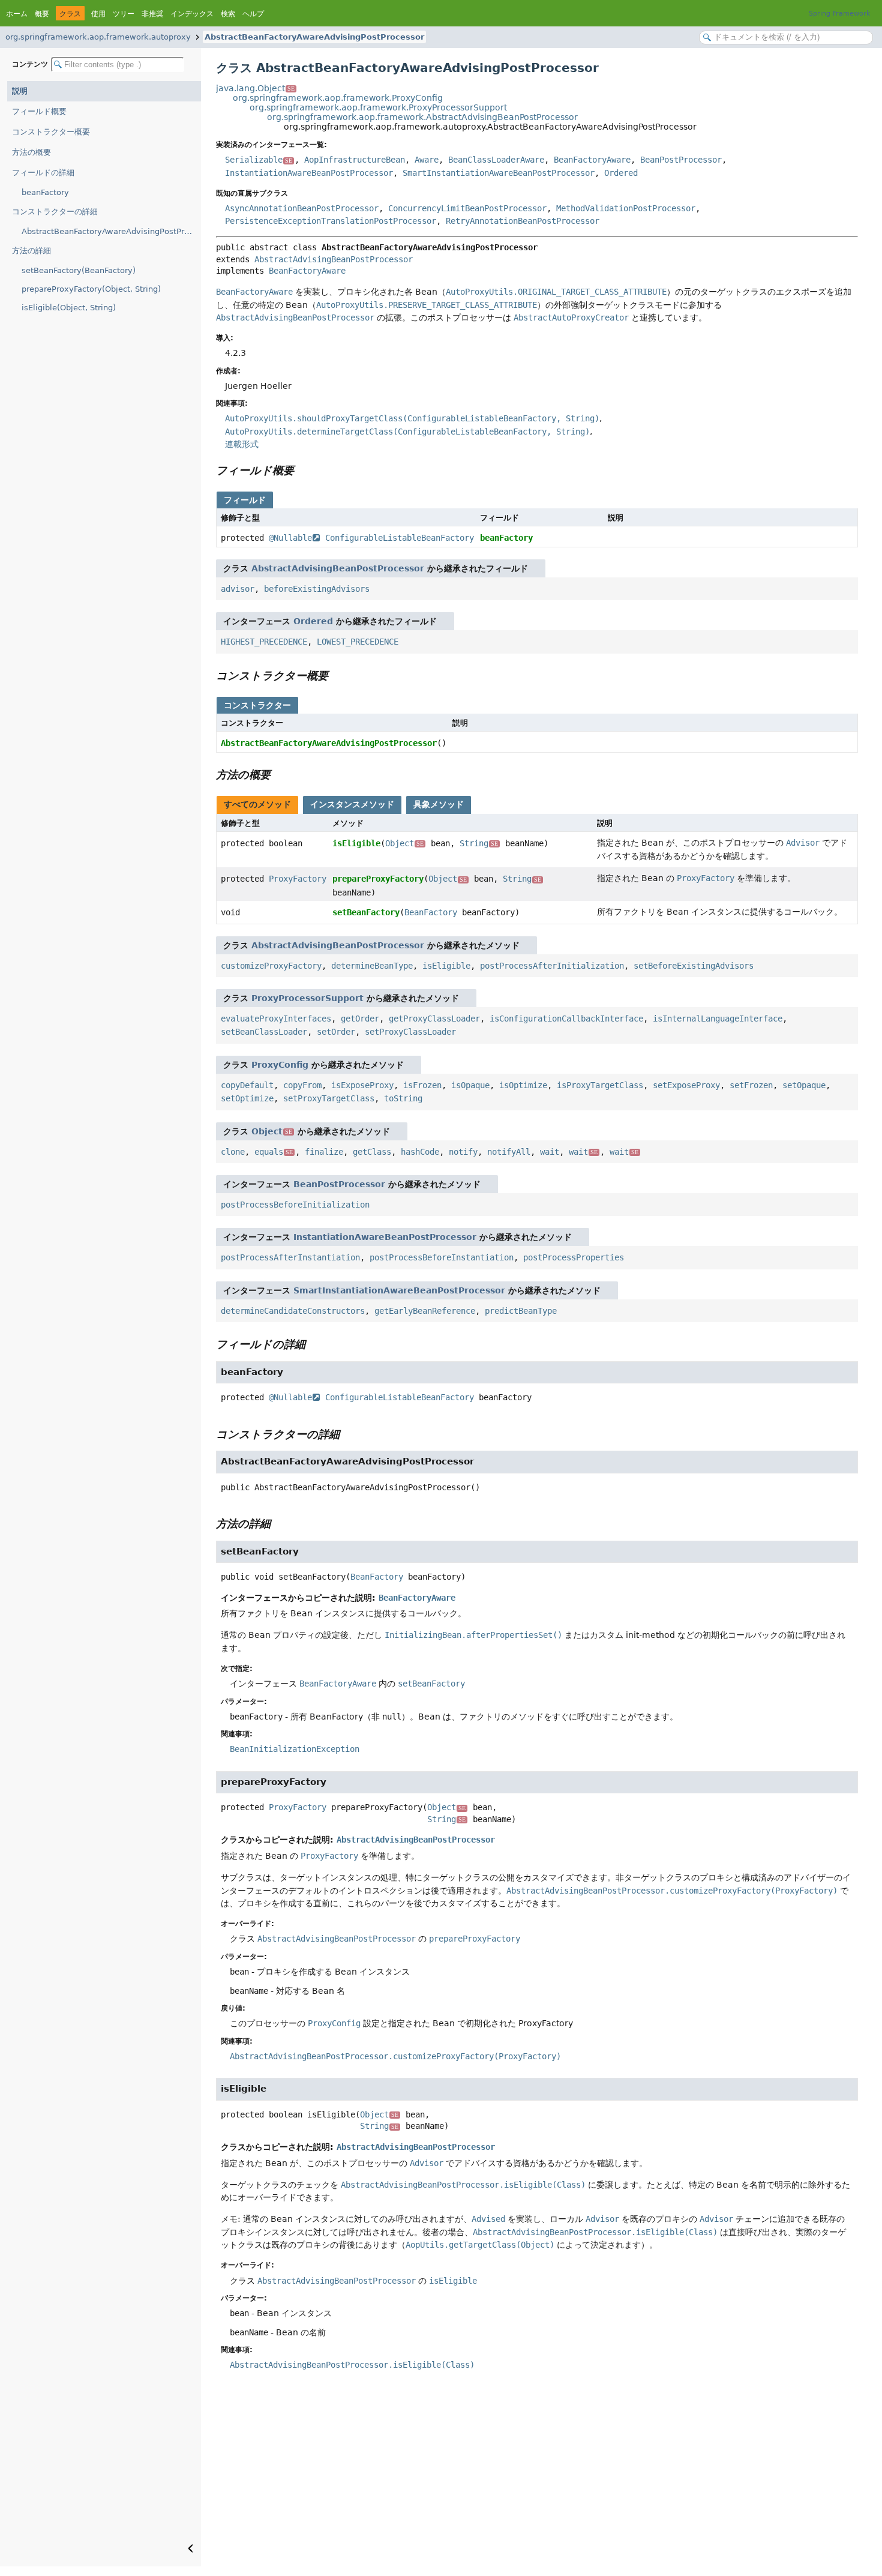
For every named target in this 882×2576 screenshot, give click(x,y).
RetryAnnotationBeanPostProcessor (523, 221)
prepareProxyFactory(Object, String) (91, 289)
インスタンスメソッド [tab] (352, 804)
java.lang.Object (255, 88)
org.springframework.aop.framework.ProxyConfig (338, 98)
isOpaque (470, 1085)
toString (403, 1098)
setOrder (336, 1032)
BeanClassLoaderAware (496, 160)
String (479, 843)
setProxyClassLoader (410, 1032)
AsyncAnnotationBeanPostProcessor (302, 208)
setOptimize (247, 1098)
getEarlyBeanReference (425, 1311)
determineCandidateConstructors (293, 1311)
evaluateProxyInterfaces (276, 1019)
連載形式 (242, 444)
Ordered (621, 173)
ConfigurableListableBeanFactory (400, 538)
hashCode (420, 1152)
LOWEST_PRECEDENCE (358, 642)
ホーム (17, 14)
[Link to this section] (302, 470)
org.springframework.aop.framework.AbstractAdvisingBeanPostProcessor (422, 117)
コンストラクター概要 (51, 132)
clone (233, 1152)
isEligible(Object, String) (69, 308)
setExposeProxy (686, 1085)
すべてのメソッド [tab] (257, 804)
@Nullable (290, 538)
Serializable (259, 160)
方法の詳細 (31, 251)
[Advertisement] (537, 2476)
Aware (427, 160)
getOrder (360, 1019)
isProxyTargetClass (600, 1085)
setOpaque (804, 1085)
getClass (372, 1152)
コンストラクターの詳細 (55, 212)
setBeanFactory (366, 912)
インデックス (192, 14)
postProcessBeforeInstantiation (442, 1257)
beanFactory (45, 192)
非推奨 (152, 14)
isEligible (356, 843)
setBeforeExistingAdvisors (694, 966)
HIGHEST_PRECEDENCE (264, 642)
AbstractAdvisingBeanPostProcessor (334, 259)
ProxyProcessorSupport (307, 998)
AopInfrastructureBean (355, 160)
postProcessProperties (574, 1257)
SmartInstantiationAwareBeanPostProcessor (499, 173)
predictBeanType (521, 1311)
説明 (20, 91)
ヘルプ (253, 14)
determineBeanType (372, 966)
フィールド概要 (39, 111)
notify (463, 1152)
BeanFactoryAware (592, 160)
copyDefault (247, 1085)
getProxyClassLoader (434, 1019)
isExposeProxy (362, 1085)
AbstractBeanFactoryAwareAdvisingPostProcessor (314, 37)
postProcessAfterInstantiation (290, 1257)
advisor (238, 589)
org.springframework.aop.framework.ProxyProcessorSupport (378, 107)
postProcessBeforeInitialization (295, 1205)
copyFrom (302, 1085)
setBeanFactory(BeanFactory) (79, 270)
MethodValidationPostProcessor (626, 208)
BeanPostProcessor (681, 160)
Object (404, 843)
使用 (98, 14)
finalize (324, 1152)
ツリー (124, 14)
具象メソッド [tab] (439, 804)
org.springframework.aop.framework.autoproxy (98, 37)
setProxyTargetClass (329, 1098)
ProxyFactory (298, 879)
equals (274, 1152)
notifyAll (509, 1152)
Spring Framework (839, 14)
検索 (228, 14)
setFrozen (751, 1085)
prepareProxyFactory (378, 879)
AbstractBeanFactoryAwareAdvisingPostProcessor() (111, 231)
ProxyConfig (280, 1065)
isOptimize (523, 1085)
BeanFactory (431, 912)
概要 (42, 14)
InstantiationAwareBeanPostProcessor (309, 173)
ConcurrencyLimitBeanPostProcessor (467, 208)
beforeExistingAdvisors (317, 589)
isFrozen (422, 1085)
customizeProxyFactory (271, 966)
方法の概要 (31, 152)
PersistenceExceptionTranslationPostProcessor (331, 221)
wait (550, 1152)
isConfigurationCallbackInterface (566, 1019)
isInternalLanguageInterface (718, 1019)
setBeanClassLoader (264, 1032)
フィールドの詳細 (43, 173)
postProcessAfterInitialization (552, 966)
